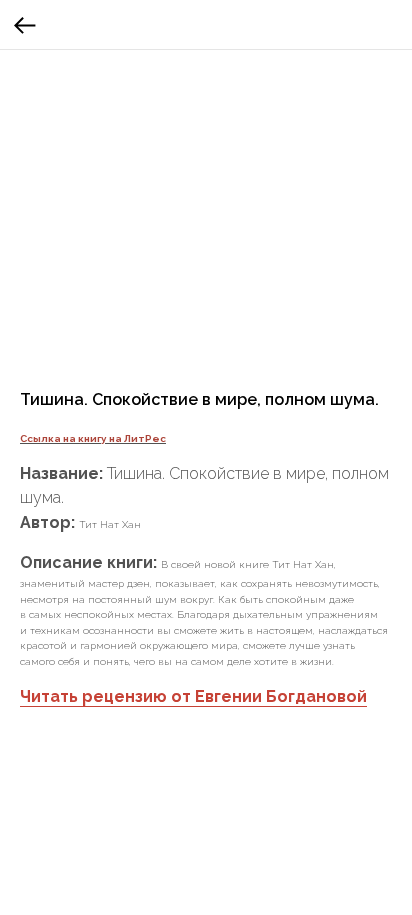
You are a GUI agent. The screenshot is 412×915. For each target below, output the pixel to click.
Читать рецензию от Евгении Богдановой (193, 696)
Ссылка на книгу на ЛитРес (93, 438)
